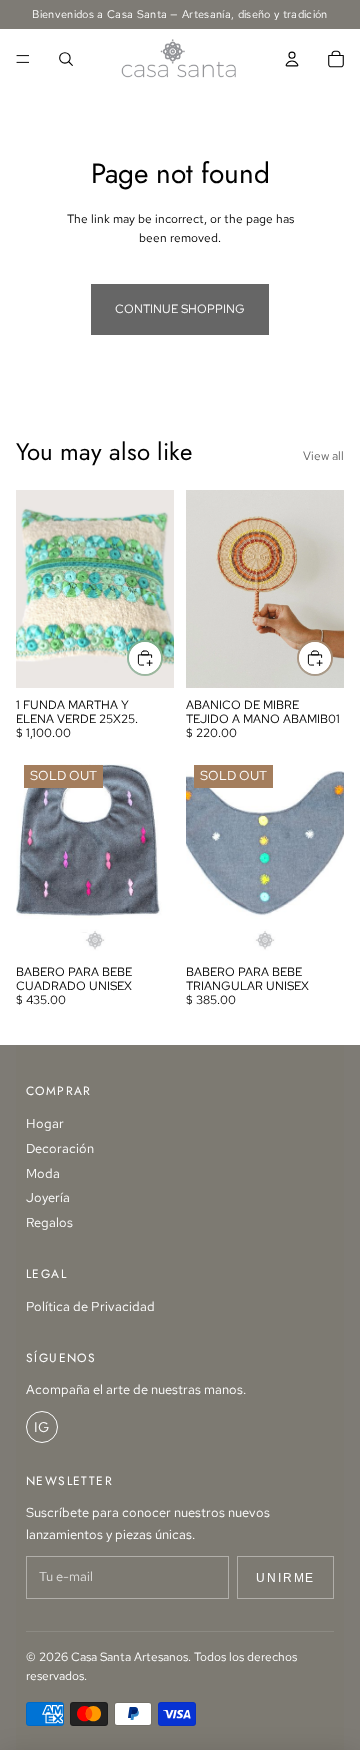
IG (41, 1427)
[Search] (66, 59)
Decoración (60, 1148)
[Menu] (23, 59)
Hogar (45, 1123)
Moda (43, 1173)
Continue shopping (180, 309)
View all (323, 456)
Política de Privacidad (90, 1306)
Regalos (49, 1222)
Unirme (285, 1578)
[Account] (292, 59)
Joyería (48, 1197)
